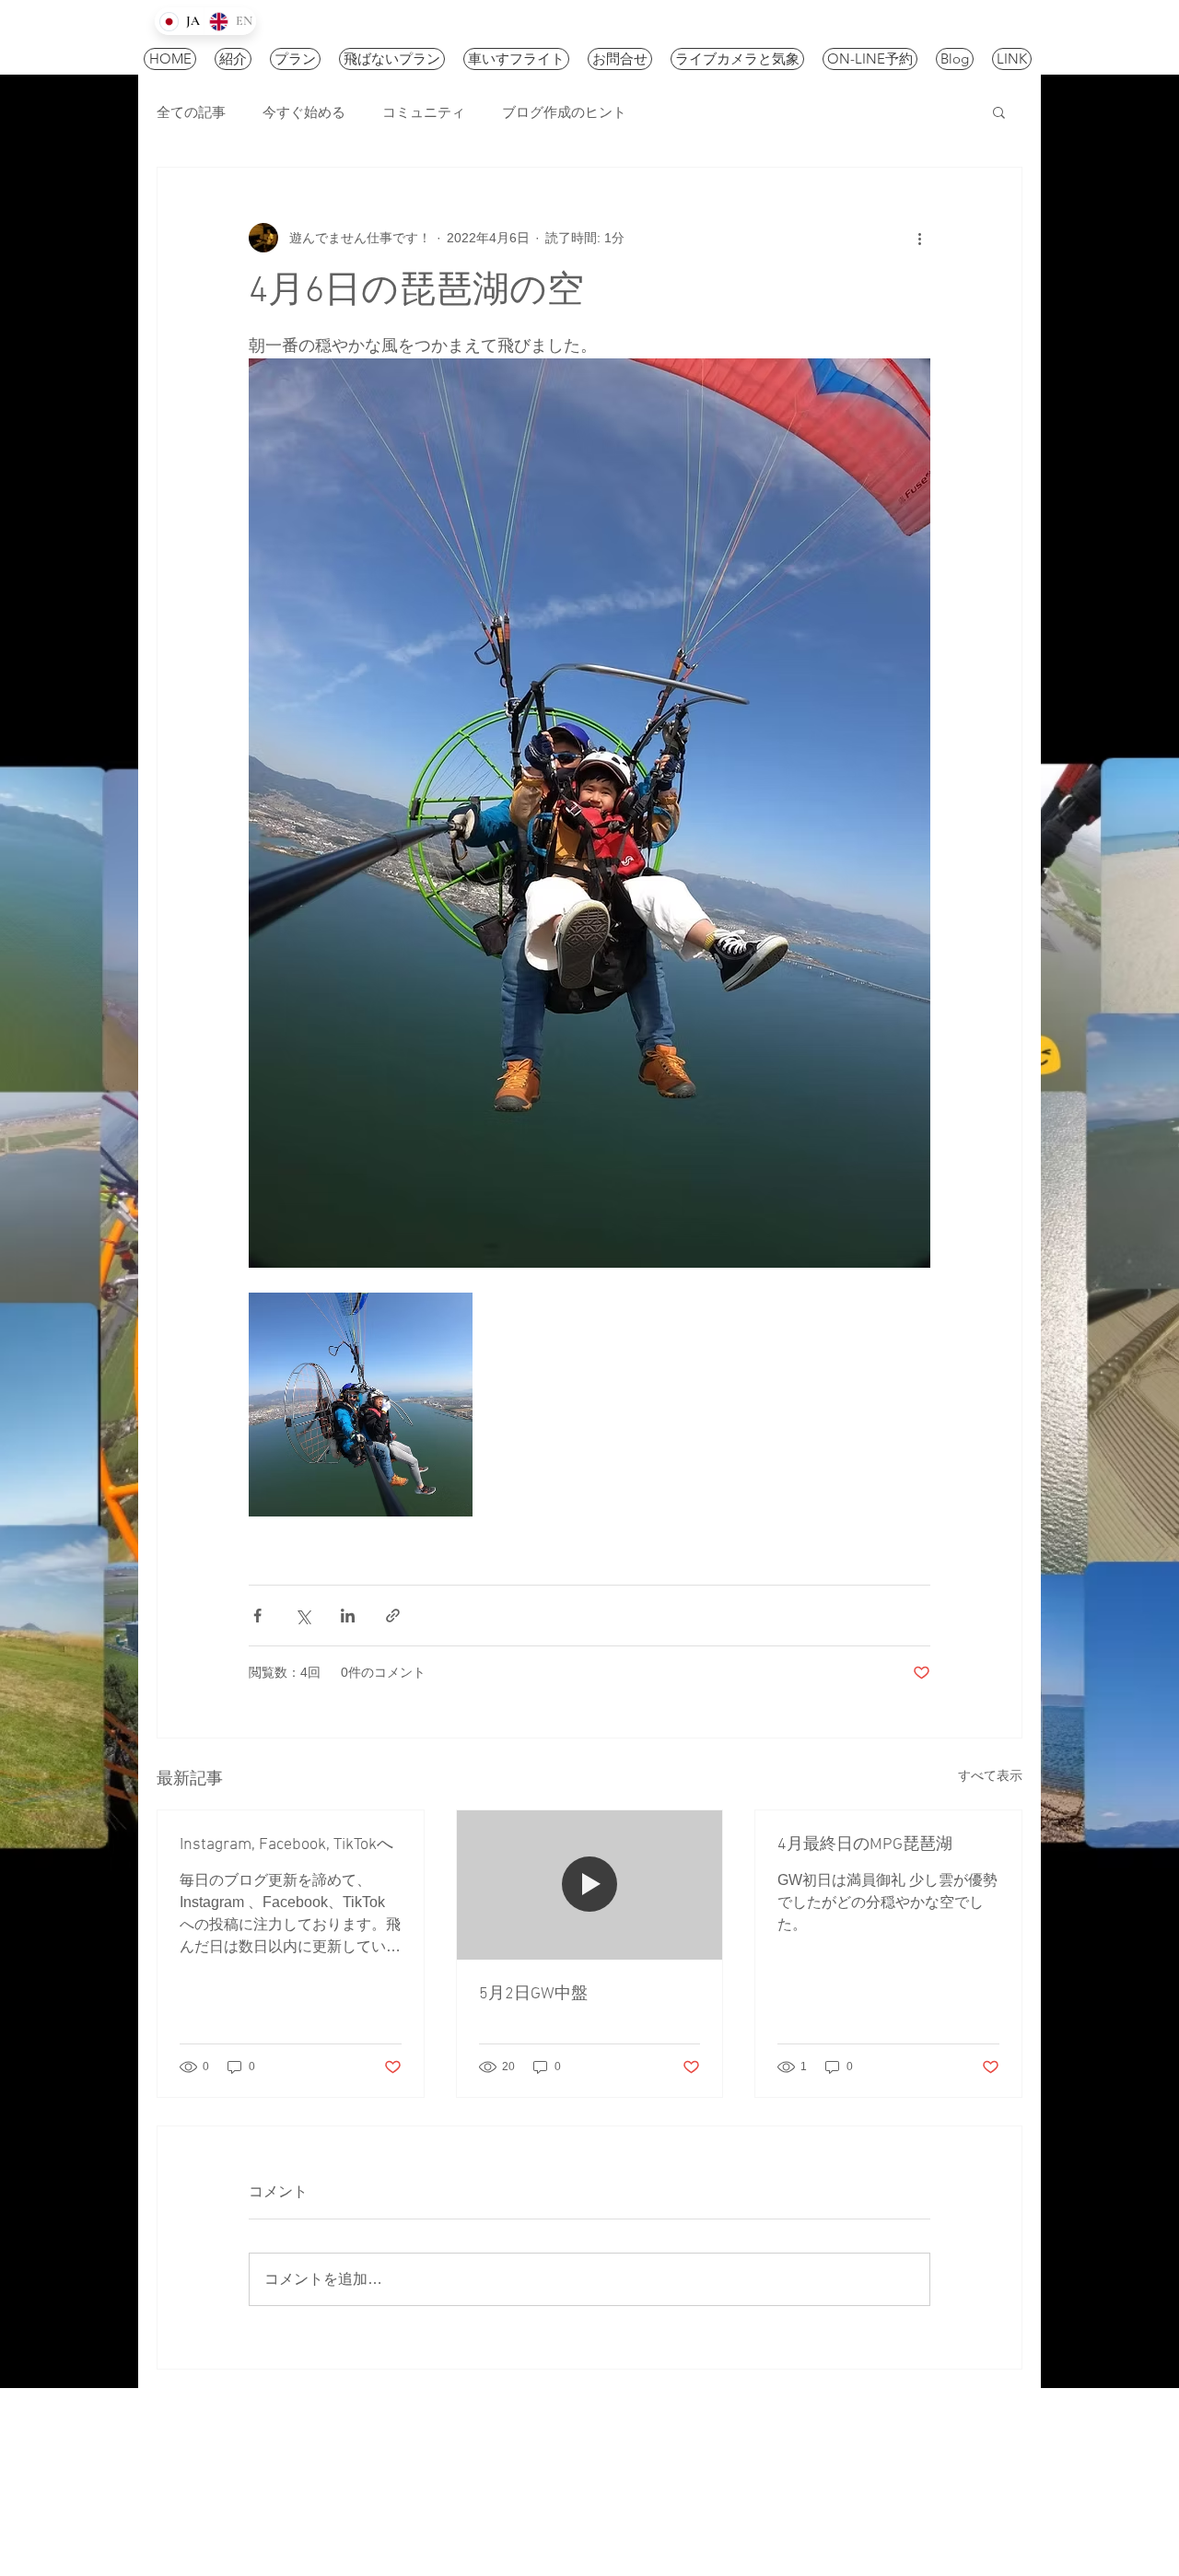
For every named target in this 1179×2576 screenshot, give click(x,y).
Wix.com (560, 2489)
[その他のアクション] (919, 238)
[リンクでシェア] (393, 1616)
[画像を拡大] (361, 1405)
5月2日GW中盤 (533, 1994)
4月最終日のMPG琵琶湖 (865, 1845)
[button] (999, 111)
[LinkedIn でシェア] (348, 1616)
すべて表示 (990, 1775)
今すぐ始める (304, 112)
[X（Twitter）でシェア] (303, 1616)
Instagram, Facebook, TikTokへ (286, 1845)
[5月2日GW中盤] (590, 1885)
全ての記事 (191, 112)
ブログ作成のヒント (564, 112)
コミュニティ (424, 112)
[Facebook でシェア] (257, 1616)
